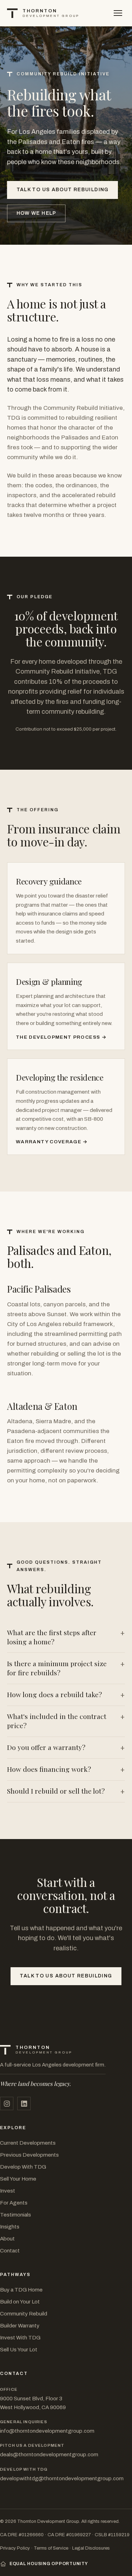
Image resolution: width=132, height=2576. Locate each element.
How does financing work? (49, 1769)
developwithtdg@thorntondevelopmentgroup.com (62, 2478)
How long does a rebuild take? (55, 1695)
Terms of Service (51, 2548)
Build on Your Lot (20, 2302)
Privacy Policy (15, 2548)
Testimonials (15, 2215)
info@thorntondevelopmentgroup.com (47, 2431)
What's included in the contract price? (57, 1721)
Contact (10, 2251)
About (7, 2239)
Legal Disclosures (91, 2548)
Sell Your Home (18, 2179)
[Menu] (118, 13)
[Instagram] (7, 2103)
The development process (58, 1037)
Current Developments (28, 2143)
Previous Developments (29, 2155)
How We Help (36, 213)
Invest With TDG (20, 2338)
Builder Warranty (20, 2326)
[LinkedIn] (24, 2103)
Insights (10, 2227)
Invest (8, 2191)
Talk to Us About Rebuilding (63, 190)
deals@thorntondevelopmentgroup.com (49, 2455)
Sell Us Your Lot (19, 2350)
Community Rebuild (24, 2314)
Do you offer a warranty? (46, 1747)
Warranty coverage (49, 1142)
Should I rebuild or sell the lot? (56, 1791)
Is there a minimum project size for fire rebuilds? (57, 1668)
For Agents (14, 2203)
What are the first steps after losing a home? (52, 1637)
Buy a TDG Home (21, 2290)
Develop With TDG (23, 2167)
